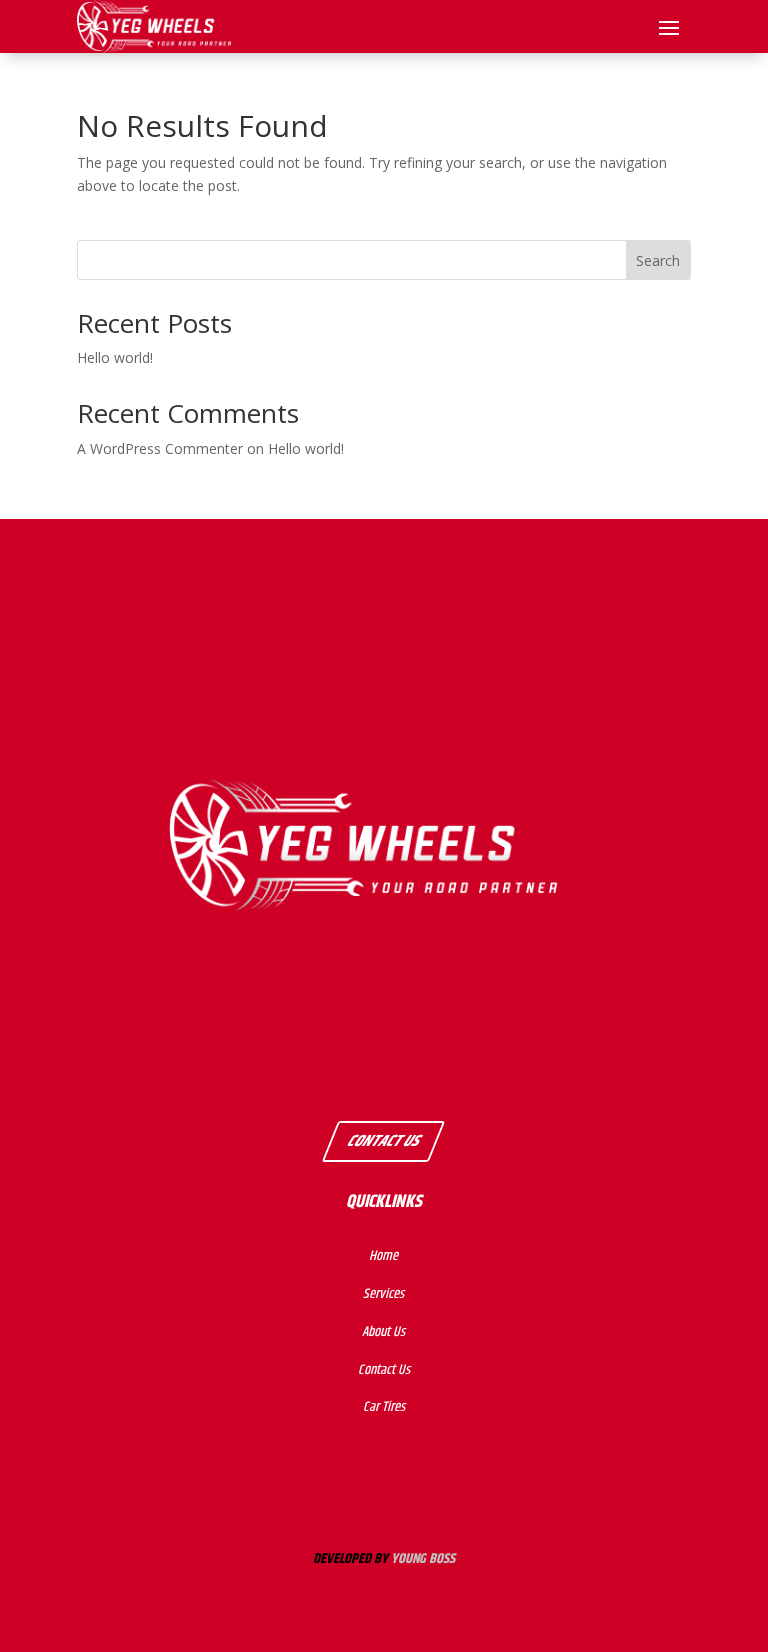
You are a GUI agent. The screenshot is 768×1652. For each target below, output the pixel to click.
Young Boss (423, 1559)
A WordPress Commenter (160, 448)
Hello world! (115, 357)
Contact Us (383, 1140)
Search (658, 260)
